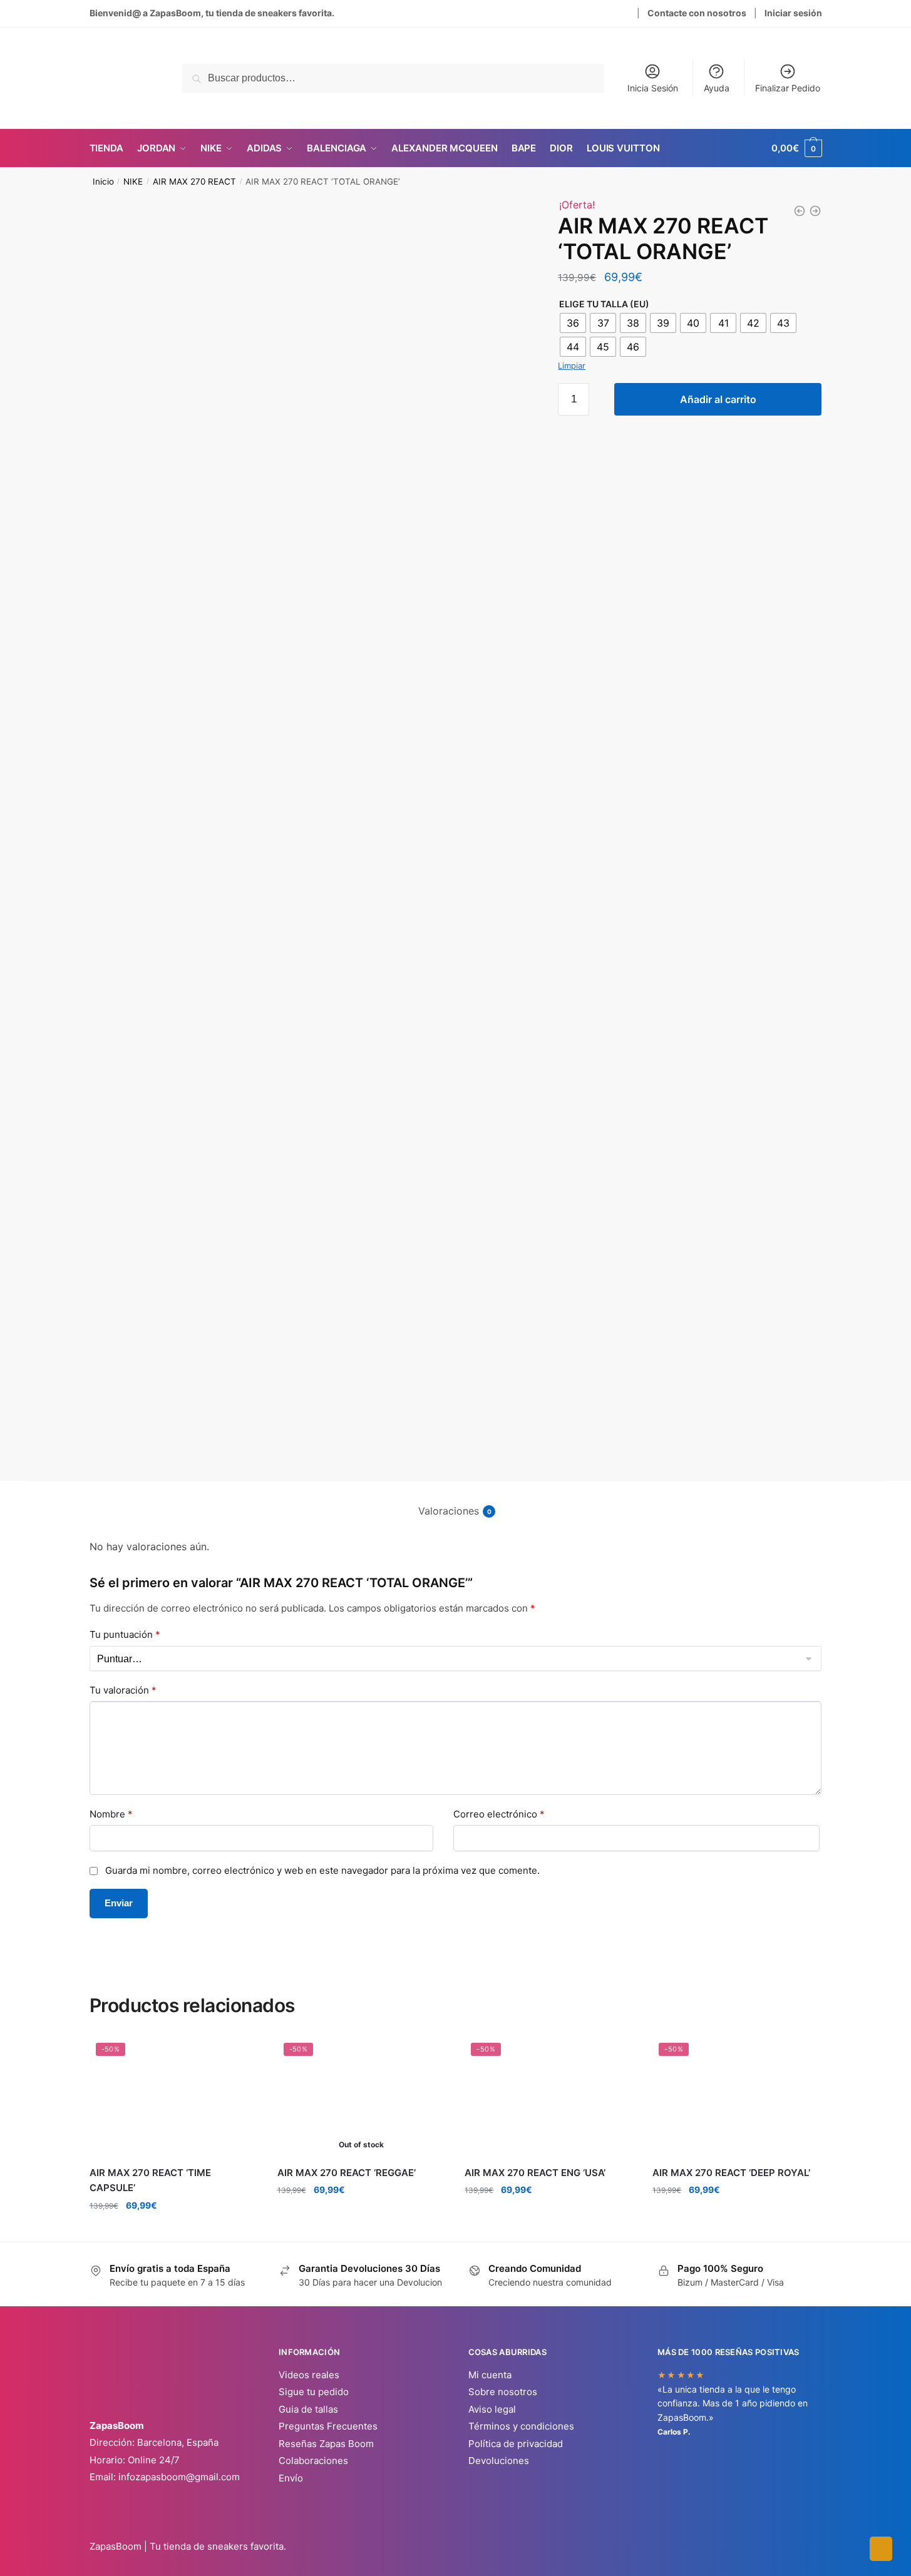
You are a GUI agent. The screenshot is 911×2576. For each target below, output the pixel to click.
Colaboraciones (313, 2461)
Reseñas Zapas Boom (326, 2444)
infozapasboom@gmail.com (179, 2477)
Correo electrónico (499, 1814)
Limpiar (572, 365)
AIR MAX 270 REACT (194, 181)
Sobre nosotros (503, 2392)
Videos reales (309, 2375)
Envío (291, 2478)
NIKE (133, 181)
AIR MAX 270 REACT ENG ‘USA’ (535, 2173)
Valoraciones (449, 1511)
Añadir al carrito (718, 399)
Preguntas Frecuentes (328, 2426)
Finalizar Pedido (788, 88)
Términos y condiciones (521, 2426)
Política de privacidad (516, 2444)
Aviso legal (492, 2409)
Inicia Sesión (653, 88)
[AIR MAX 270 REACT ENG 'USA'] (815, 211)
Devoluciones (499, 2461)
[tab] (455, 1501)
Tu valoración (123, 1690)
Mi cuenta (490, 2375)
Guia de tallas (308, 2409)
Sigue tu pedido (314, 2392)
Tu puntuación (125, 1634)
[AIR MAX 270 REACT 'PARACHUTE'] (800, 211)
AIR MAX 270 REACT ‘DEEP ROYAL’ (731, 2173)
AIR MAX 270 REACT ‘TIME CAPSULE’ (150, 2180)
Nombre (111, 1814)
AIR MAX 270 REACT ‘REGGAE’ (347, 2173)
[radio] (573, 323)
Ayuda (717, 88)
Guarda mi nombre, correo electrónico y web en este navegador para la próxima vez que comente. (322, 1870)
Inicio (103, 181)
